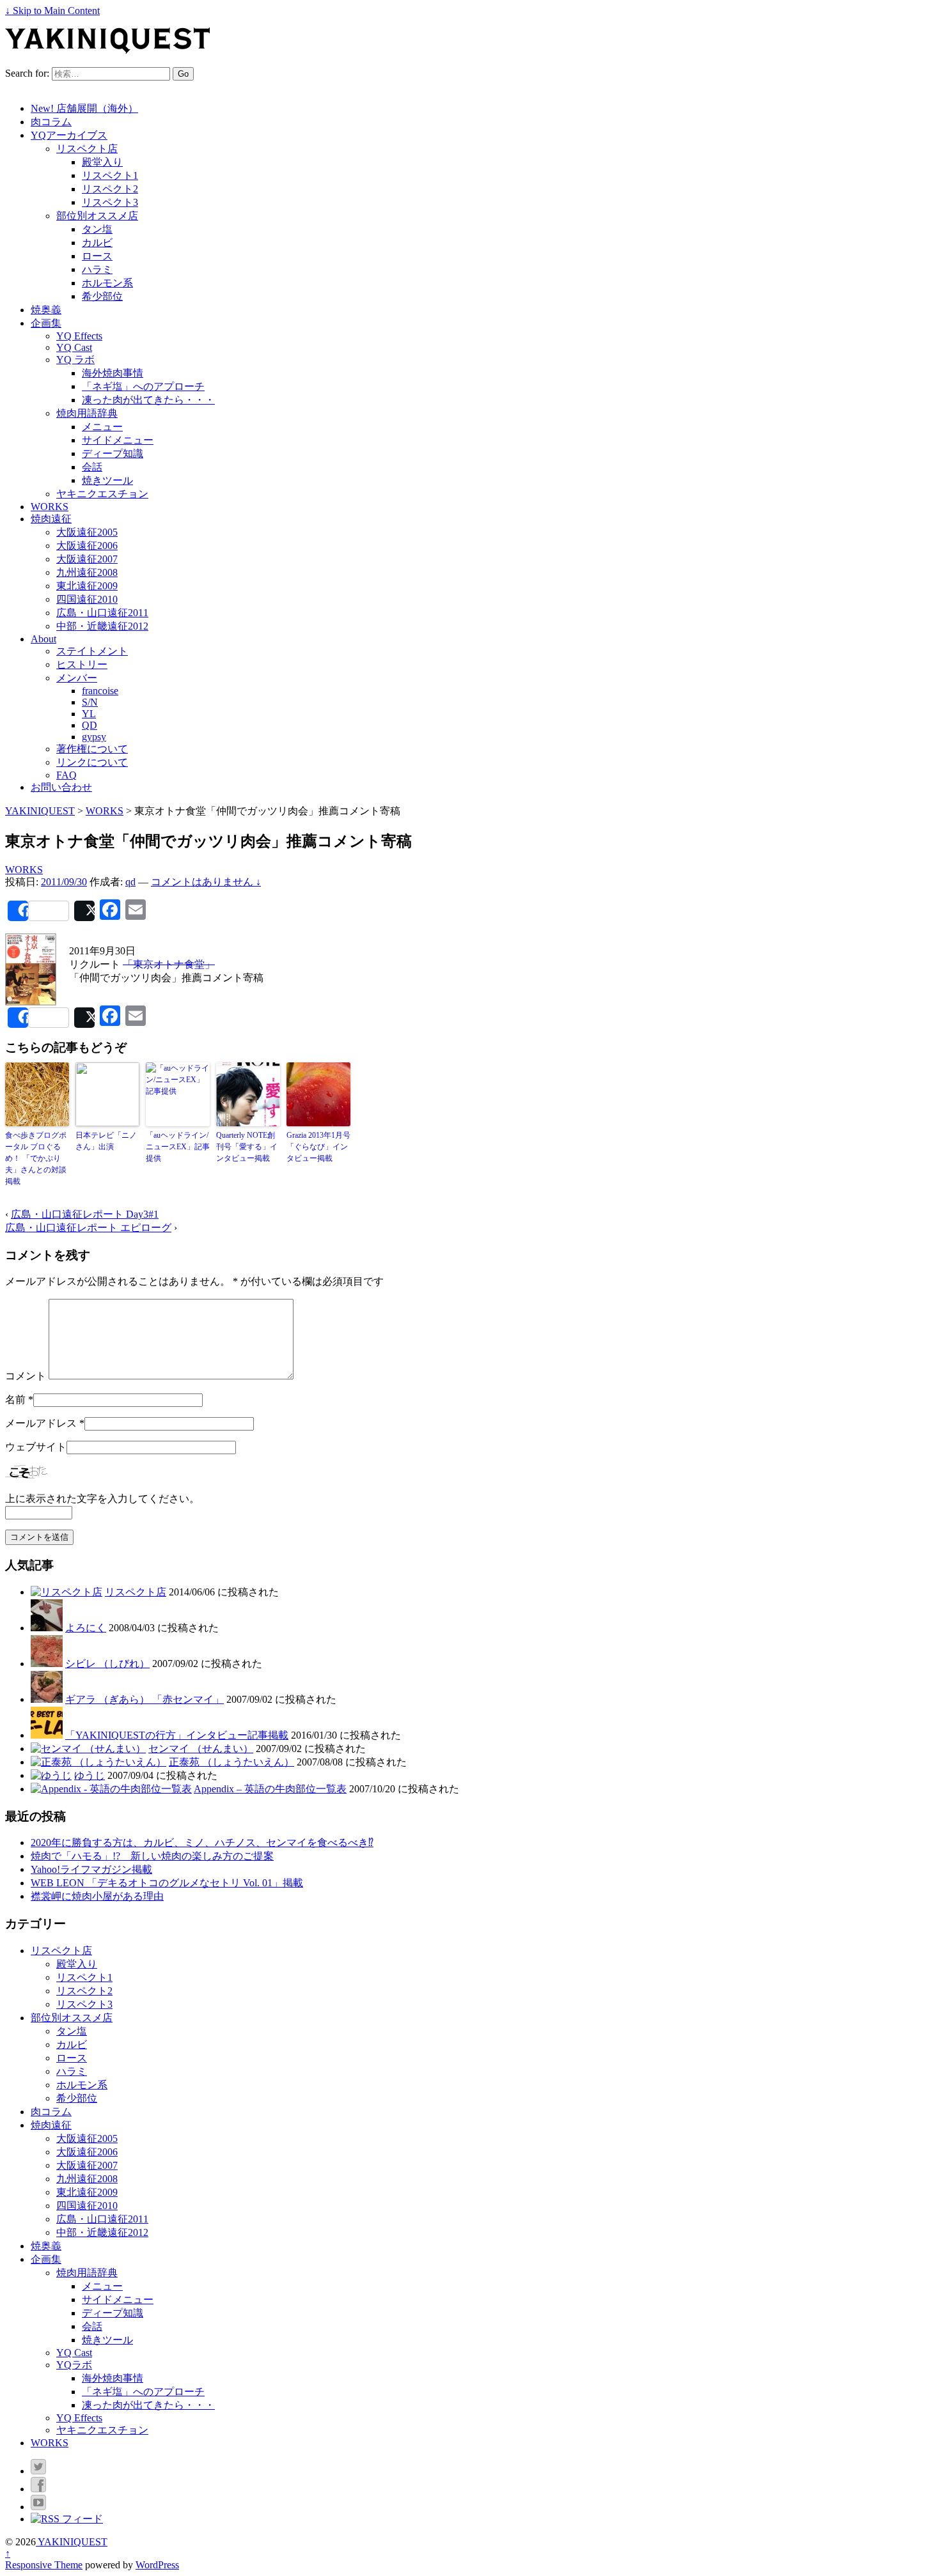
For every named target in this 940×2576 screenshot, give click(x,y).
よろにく (86, 1628)
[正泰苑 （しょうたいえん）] (98, 1762)
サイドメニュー (118, 440)
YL (89, 714)
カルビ (97, 243)
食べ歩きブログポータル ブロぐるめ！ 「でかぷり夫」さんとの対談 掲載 (36, 1158)
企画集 (46, 323)
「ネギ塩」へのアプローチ (143, 386)
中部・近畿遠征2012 (102, 626)
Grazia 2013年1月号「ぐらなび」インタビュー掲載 (318, 1147)
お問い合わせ (61, 787)
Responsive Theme (44, 2565)
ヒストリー (82, 664)
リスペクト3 (110, 202)
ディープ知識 (113, 454)
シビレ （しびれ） (107, 1664)
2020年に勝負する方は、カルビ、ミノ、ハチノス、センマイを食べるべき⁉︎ (202, 1843)
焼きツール (107, 480)
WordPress (157, 2565)
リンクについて (92, 762)
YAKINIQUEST (72, 2542)
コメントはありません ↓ (206, 882)
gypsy (94, 737)
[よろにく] (47, 1628)
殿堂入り (102, 162)
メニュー (102, 427)
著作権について (92, 749)
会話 (92, 467)
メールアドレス (41, 1423)
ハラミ (97, 269)
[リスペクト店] (67, 1592)
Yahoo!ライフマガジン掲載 (91, 1869)
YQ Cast (74, 347)
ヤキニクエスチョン (102, 494)
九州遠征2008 (87, 572)
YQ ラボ (75, 360)
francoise (100, 691)
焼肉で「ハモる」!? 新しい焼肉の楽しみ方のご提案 (152, 1856)
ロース (97, 256)
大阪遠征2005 (87, 532)
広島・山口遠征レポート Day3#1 (85, 1214)
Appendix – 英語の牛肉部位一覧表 (270, 1789)
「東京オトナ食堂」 (169, 964)
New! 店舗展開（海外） (84, 108)
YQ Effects (79, 336)
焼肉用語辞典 (87, 413)
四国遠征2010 (87, 599)
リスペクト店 (87, 149)
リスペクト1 (110, 175)
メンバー (77, 678)
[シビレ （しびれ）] (47, 1664)
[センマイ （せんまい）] (88, 1749)
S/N (90, 702)
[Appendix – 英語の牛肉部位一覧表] (111, 1789)
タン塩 (97, 229)
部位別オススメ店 (97, 216)
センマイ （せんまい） (201, 1749)
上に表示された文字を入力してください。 (102, 1499)
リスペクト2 (110, 189)
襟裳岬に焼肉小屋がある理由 (97, 1896)
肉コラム (51, 122)
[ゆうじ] (51, 1775)
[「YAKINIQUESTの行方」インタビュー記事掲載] (47, 1735)
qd (130, 882)
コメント (26, 1376)
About (43, 639)
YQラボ (74, 2365)
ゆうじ (90, 1775)
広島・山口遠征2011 (102, 613)
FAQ (67, 775)
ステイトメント (92, 651)
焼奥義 (46, 310)
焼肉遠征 (51, 519)
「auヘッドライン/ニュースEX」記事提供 (178, 1147)
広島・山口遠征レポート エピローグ (88, 1228)
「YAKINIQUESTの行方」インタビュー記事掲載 (177, 1735)
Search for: (27, 73)
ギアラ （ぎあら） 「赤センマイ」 (145, 1699)
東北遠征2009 (87, 586)
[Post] (84, 911)
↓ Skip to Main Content (52, 11)
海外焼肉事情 (113, 373)
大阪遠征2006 (87, 546)
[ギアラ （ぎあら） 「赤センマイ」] (47, 1699)
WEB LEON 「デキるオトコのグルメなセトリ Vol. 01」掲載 (167, 1883)
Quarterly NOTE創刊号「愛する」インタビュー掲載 (247, 1147)
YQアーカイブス (69, 135)
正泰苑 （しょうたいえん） (231, 1762)
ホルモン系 (107, 283)
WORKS (50, 507)
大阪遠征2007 (87, 559)
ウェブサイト (36, 1447)
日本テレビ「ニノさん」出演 (106, 1141)
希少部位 (102, 296)
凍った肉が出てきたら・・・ (148, 400)
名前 (15, 1400)
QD (90, 725)
